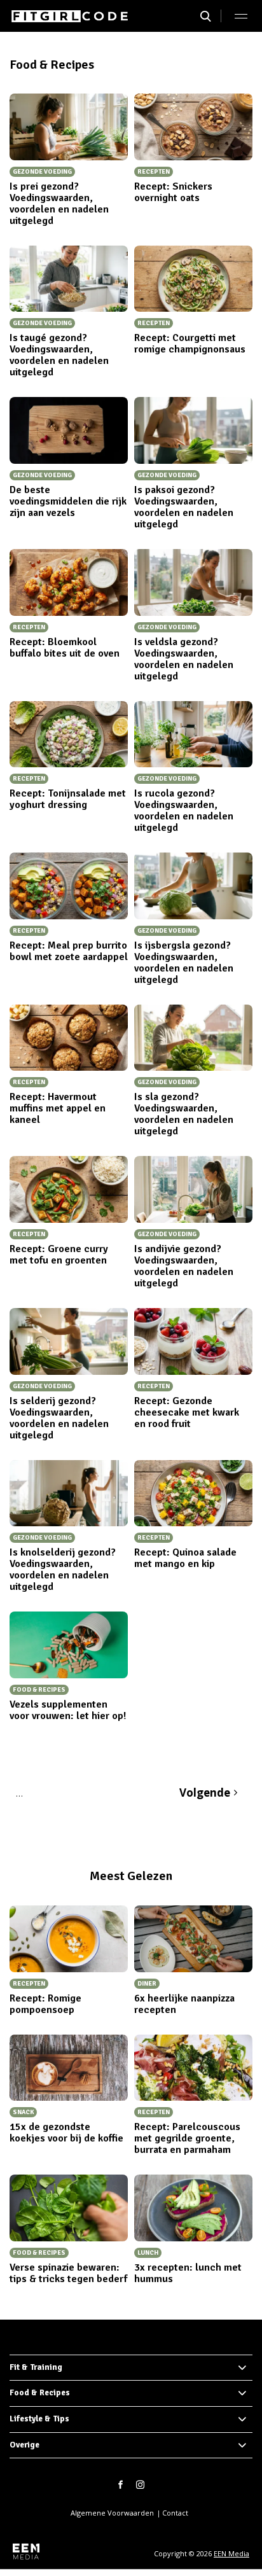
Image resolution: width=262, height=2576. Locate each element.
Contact (175, 2513)
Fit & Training (36, 2367)
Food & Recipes (40, 2393)
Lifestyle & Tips (39, 2419)
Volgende (205, 1793)
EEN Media (231, 2553)
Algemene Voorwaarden (112, 2513)
